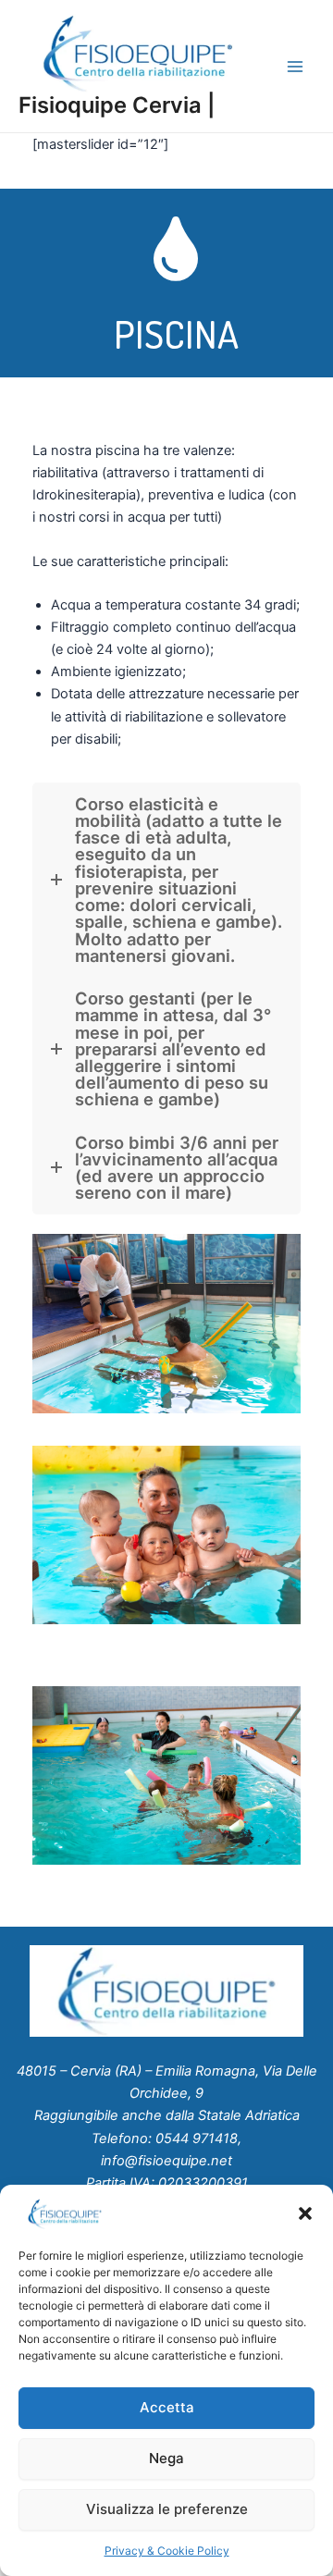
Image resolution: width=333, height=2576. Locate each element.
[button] (305, 2213)
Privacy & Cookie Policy (167, 2551)
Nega (166, 2458)
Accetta (167, 2407)
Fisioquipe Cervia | (117, 105)
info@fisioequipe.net (166, 2161)
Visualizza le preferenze (167, 2509)
